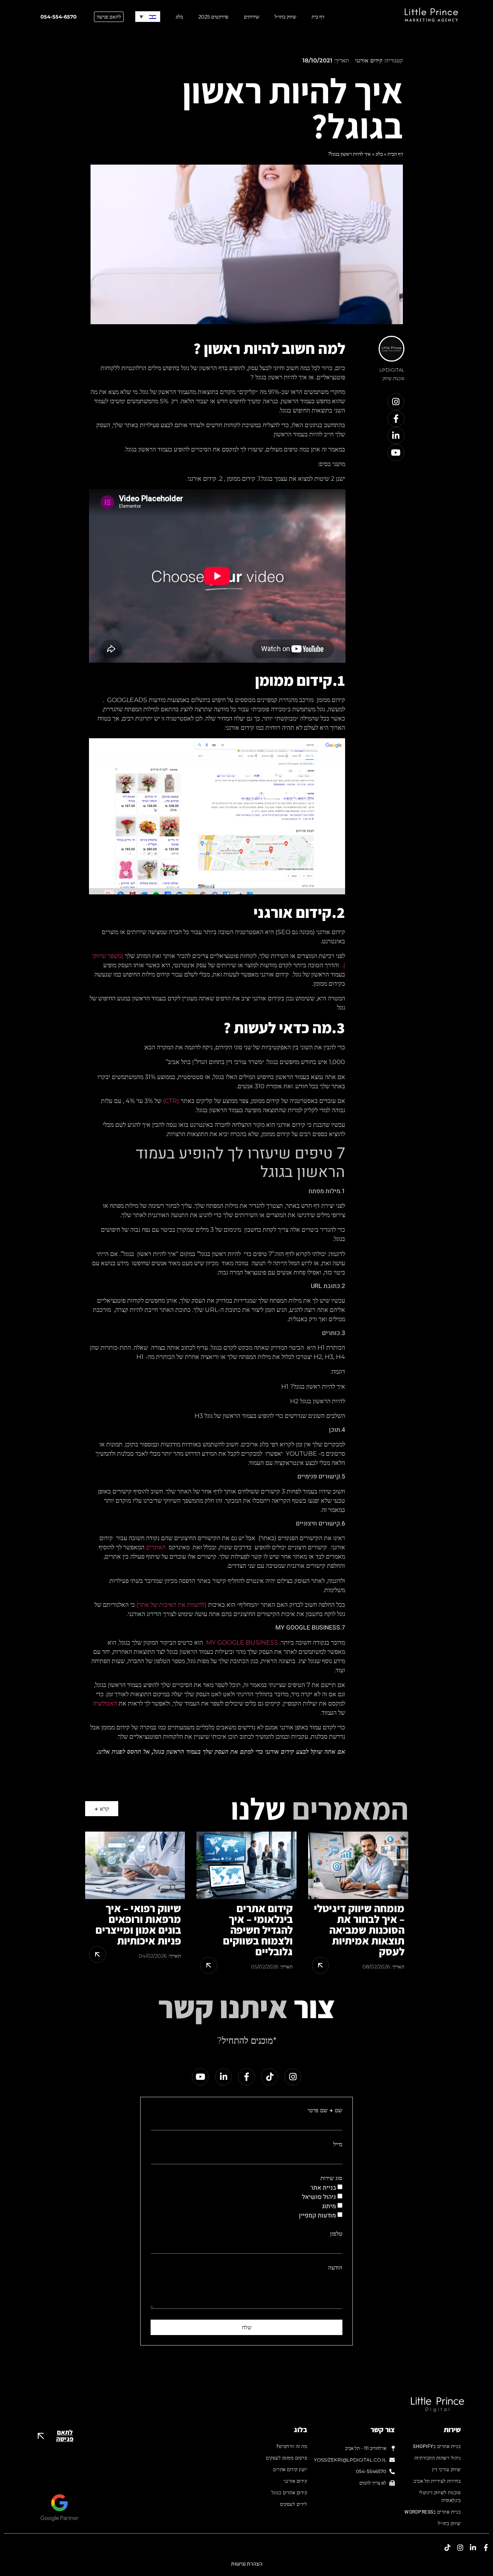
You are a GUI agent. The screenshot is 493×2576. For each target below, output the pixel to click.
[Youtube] (396, 453)
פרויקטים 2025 (213, 17)
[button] (148, 17)
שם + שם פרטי (325, 2110)
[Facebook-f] (396, 419)
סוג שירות (331, 2178)
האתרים (156, 1547)
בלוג (179, 17)
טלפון (336, 2234)
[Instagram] (396, 402)
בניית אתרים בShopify (437, 2446)
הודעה (335, 2268)
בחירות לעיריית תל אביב (437, 2481)
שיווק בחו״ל (285, 17)
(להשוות (197, 1605)
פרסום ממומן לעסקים (286, 2458)
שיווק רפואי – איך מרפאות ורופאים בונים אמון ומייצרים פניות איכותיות (138, 1924)
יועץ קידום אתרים (290, 2470)
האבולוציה (105, 1703)
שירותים (252, 17)
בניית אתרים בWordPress (433, 2512)
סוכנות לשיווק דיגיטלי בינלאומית (440, 2497)
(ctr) (171, 1101)
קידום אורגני (369, 60)
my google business (241, 1642)
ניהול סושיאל (319, 2197)
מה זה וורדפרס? (292, 2446)
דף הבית (395, 154)
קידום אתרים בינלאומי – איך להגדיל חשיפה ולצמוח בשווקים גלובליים (258, 1930)
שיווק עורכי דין (446, 2470)
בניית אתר (323, 2188)
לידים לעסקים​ (293, 2504)
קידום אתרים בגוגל (289, 2493)
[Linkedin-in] (396, 436)
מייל (338, 2144)
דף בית (318, 17)
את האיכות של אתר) (161, 1605)
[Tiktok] (270, 2077)
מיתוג (329, 2206)
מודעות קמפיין (317, 2216)
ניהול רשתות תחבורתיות (438, 2458)
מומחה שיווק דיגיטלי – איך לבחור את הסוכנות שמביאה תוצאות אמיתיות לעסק (359, 1930)
